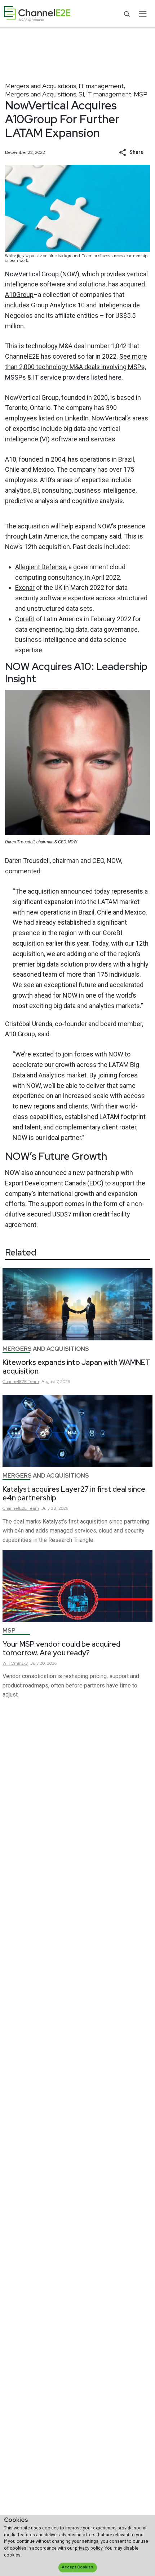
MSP (141, 94)
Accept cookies (77, 2567)
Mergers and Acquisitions (41, 86)
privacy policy (89, 2548)
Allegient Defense (41, 567)
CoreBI (25, 619)
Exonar (25, 587)
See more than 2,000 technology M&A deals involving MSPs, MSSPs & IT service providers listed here (76, 367)
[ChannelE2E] (37, 14)
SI (81, 94)
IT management (101, 86)
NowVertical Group (32, 274)
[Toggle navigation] (143, 14)
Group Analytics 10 (58, 305)
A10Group (19, 295)
